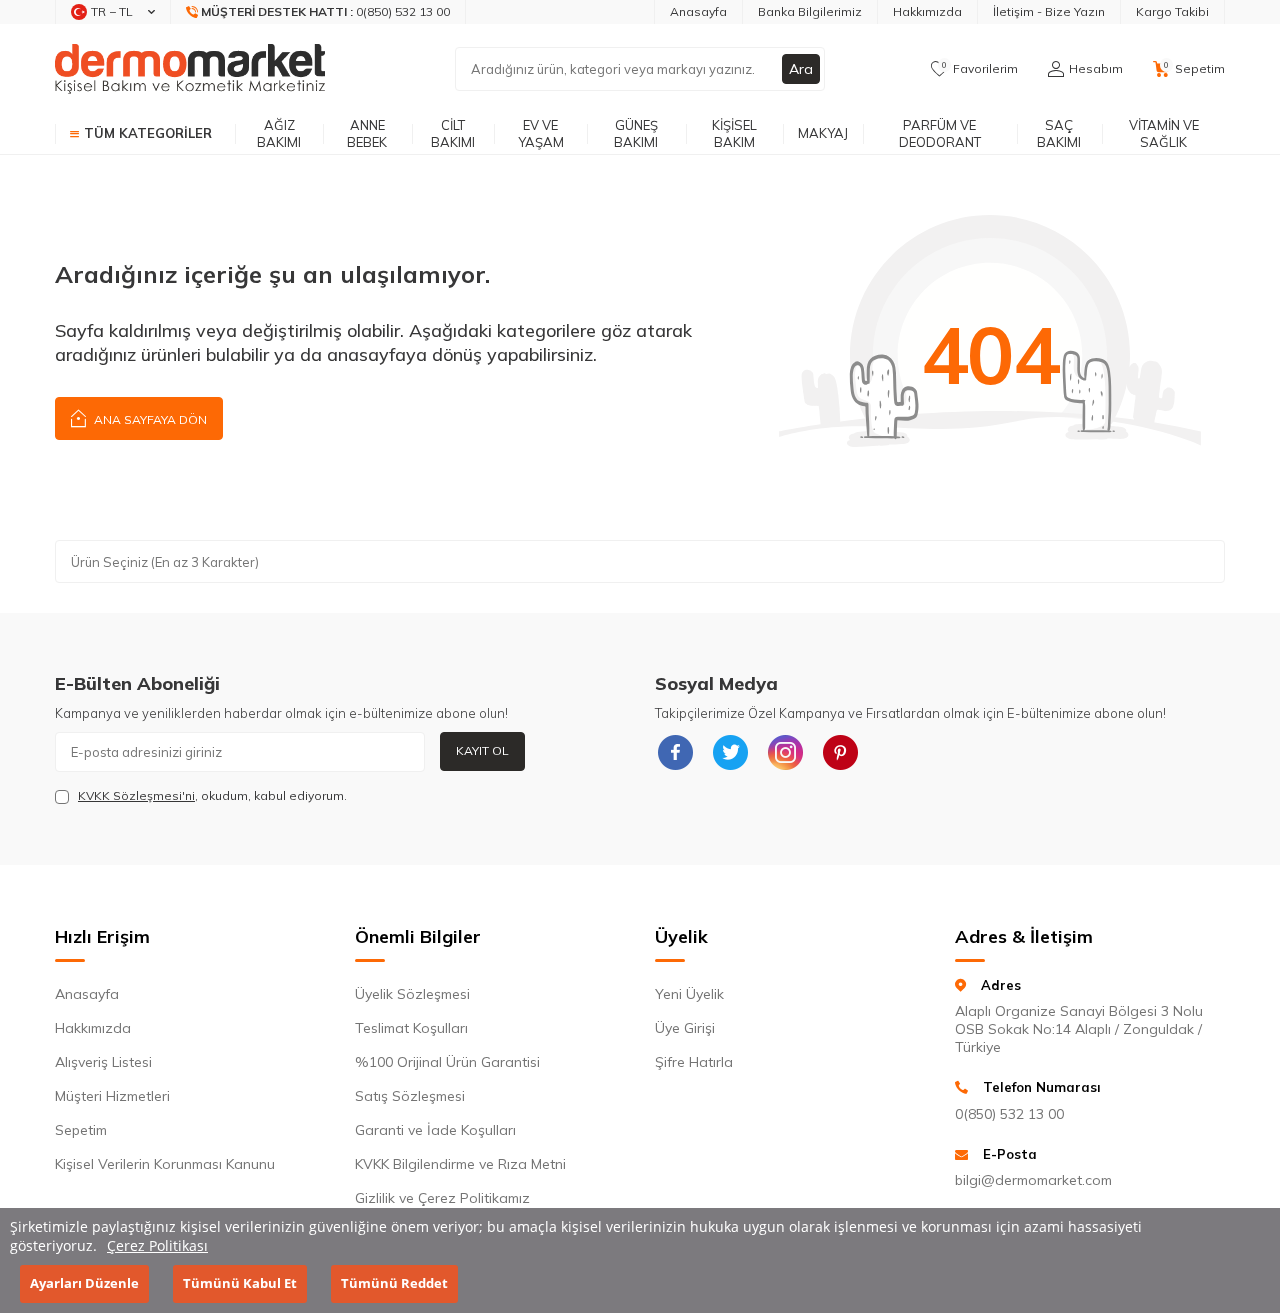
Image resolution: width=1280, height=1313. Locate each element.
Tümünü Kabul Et (240, 1284)
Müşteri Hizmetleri (112, 1096)
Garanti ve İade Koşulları (435, 1130)
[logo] (190, 69)
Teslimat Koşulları (411, 1028)
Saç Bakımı (1059, 133)
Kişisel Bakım (734, 133)
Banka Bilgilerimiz (810, 11)
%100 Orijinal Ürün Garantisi (447, 1062)
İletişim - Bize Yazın (1049, 11)
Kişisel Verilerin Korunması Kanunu (165, 1164)
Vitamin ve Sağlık (1164, 133)
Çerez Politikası (157, 1245)
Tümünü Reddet (394, 1284)
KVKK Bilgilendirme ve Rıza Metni (460, 1164)
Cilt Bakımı (453, 133)
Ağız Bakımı (279, 133)
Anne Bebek (367, 133)
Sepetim (81, 1130)
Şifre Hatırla (694, 1062)
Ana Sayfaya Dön (149, 419)
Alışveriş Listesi (103, 1062)
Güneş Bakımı (636, 133)
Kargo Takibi (1172, 11)
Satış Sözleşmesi (410, 1096)
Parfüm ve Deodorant (940, 133)
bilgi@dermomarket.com (1033, 1180)
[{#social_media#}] (675, 752)
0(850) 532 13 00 (1009, 1114)
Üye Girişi (685, 1028)
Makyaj (823, 133)
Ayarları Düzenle (84, 1284)
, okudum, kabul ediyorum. (212, 795)
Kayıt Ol (482, 750)
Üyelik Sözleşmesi (412, 994)
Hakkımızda (927, 11)
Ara (801, 69)
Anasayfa (698, 11)
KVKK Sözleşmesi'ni (136, 795)
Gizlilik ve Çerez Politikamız (442, 1198)
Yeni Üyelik (689, 994)
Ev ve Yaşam (541, 133)
